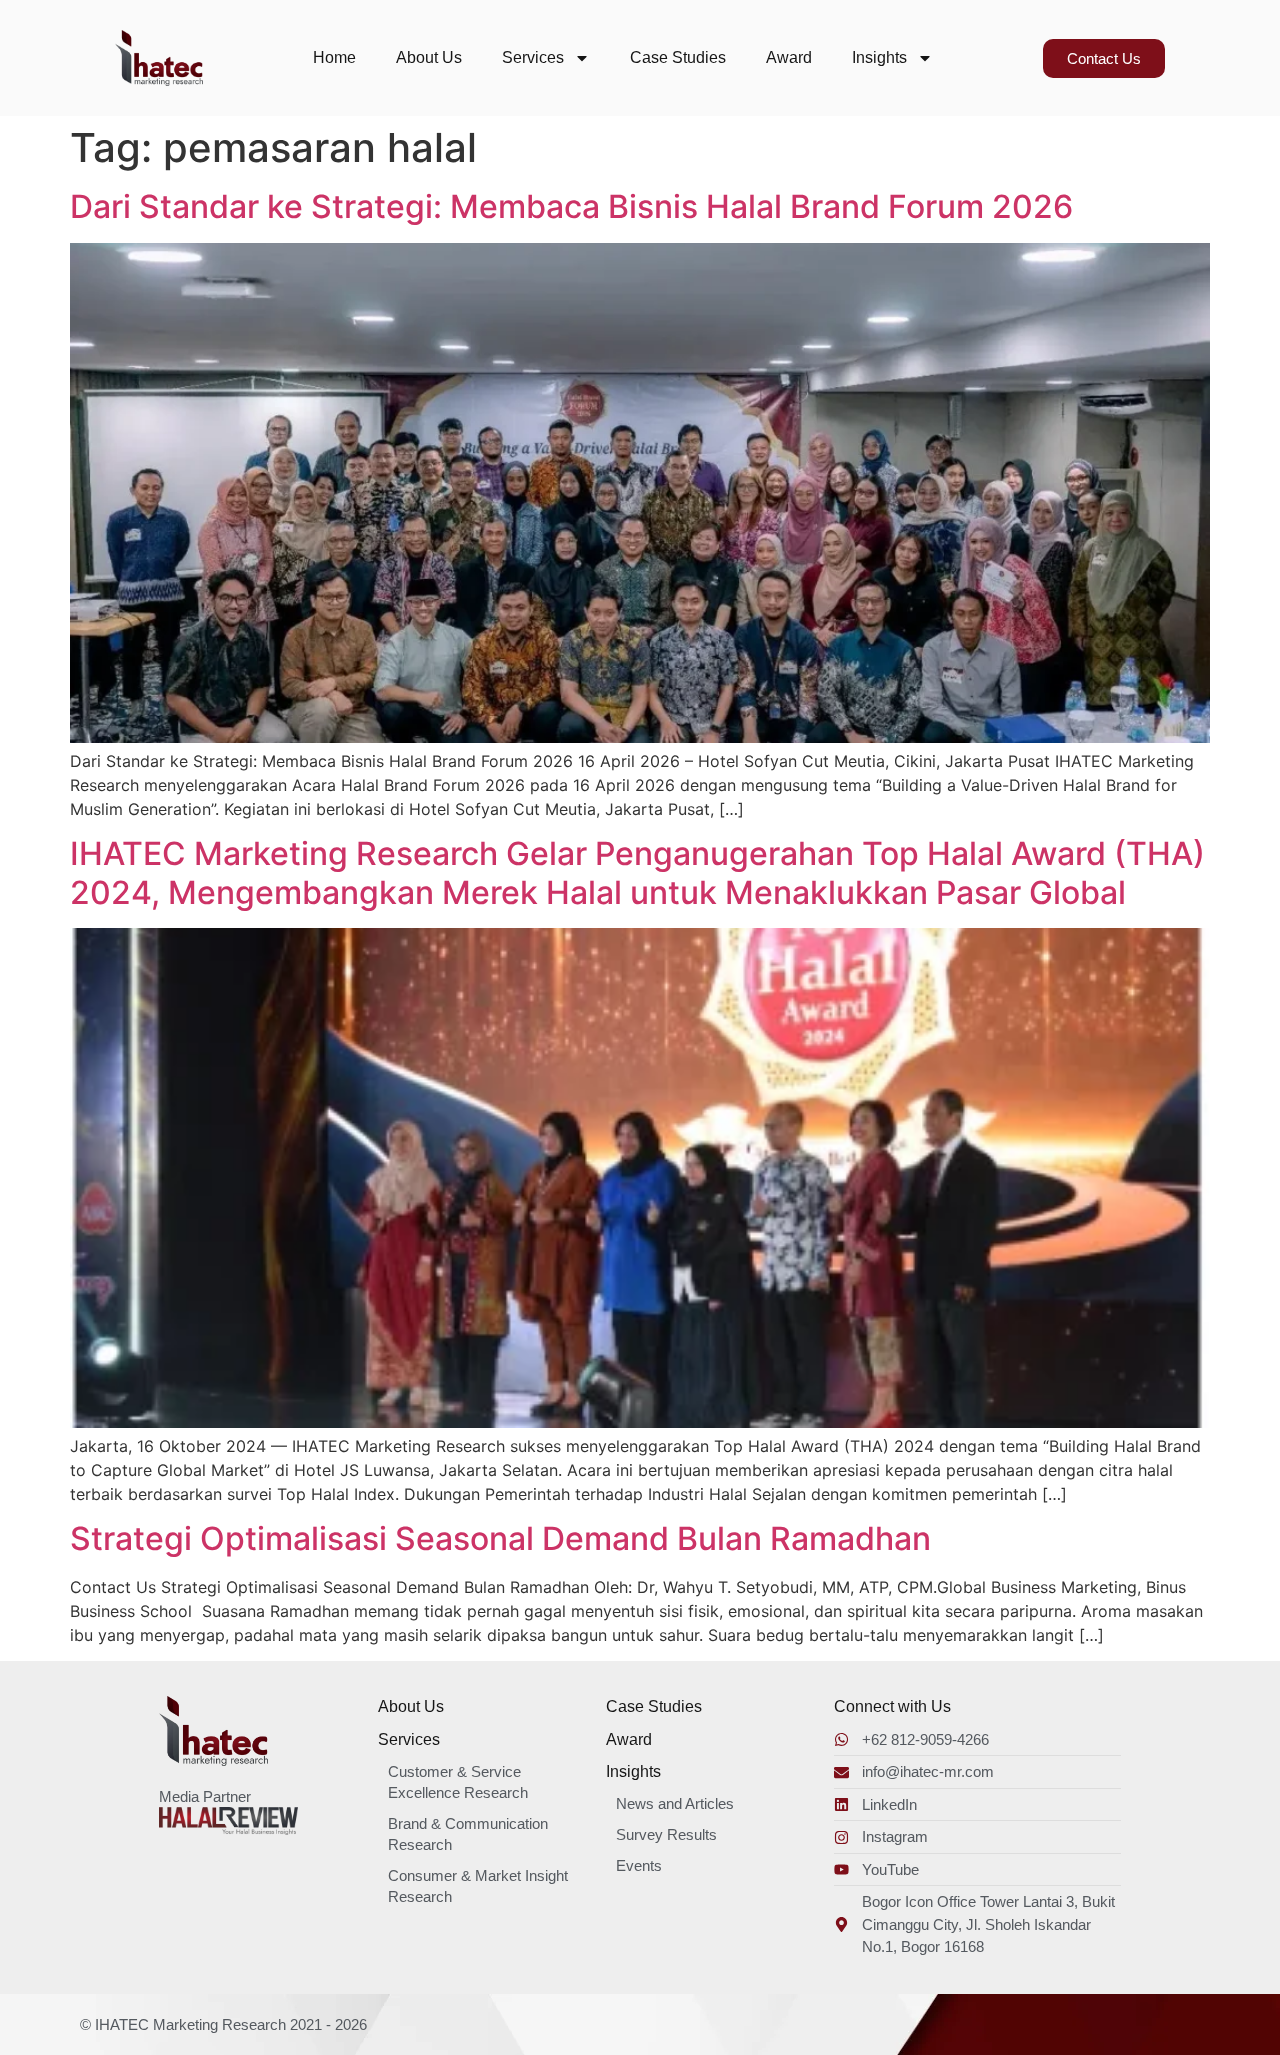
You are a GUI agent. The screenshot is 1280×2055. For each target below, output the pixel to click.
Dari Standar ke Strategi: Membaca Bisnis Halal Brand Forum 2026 (571, 206)
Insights (879, 57)
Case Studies (678, 57)
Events (639, 1865)
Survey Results (666, 1834)
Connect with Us (892, 1706)
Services (533, 57)
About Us (429, 57)
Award (789, 57)
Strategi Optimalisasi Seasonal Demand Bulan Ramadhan (500, 1538)
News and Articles (675, 1803)
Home (334, 57)
